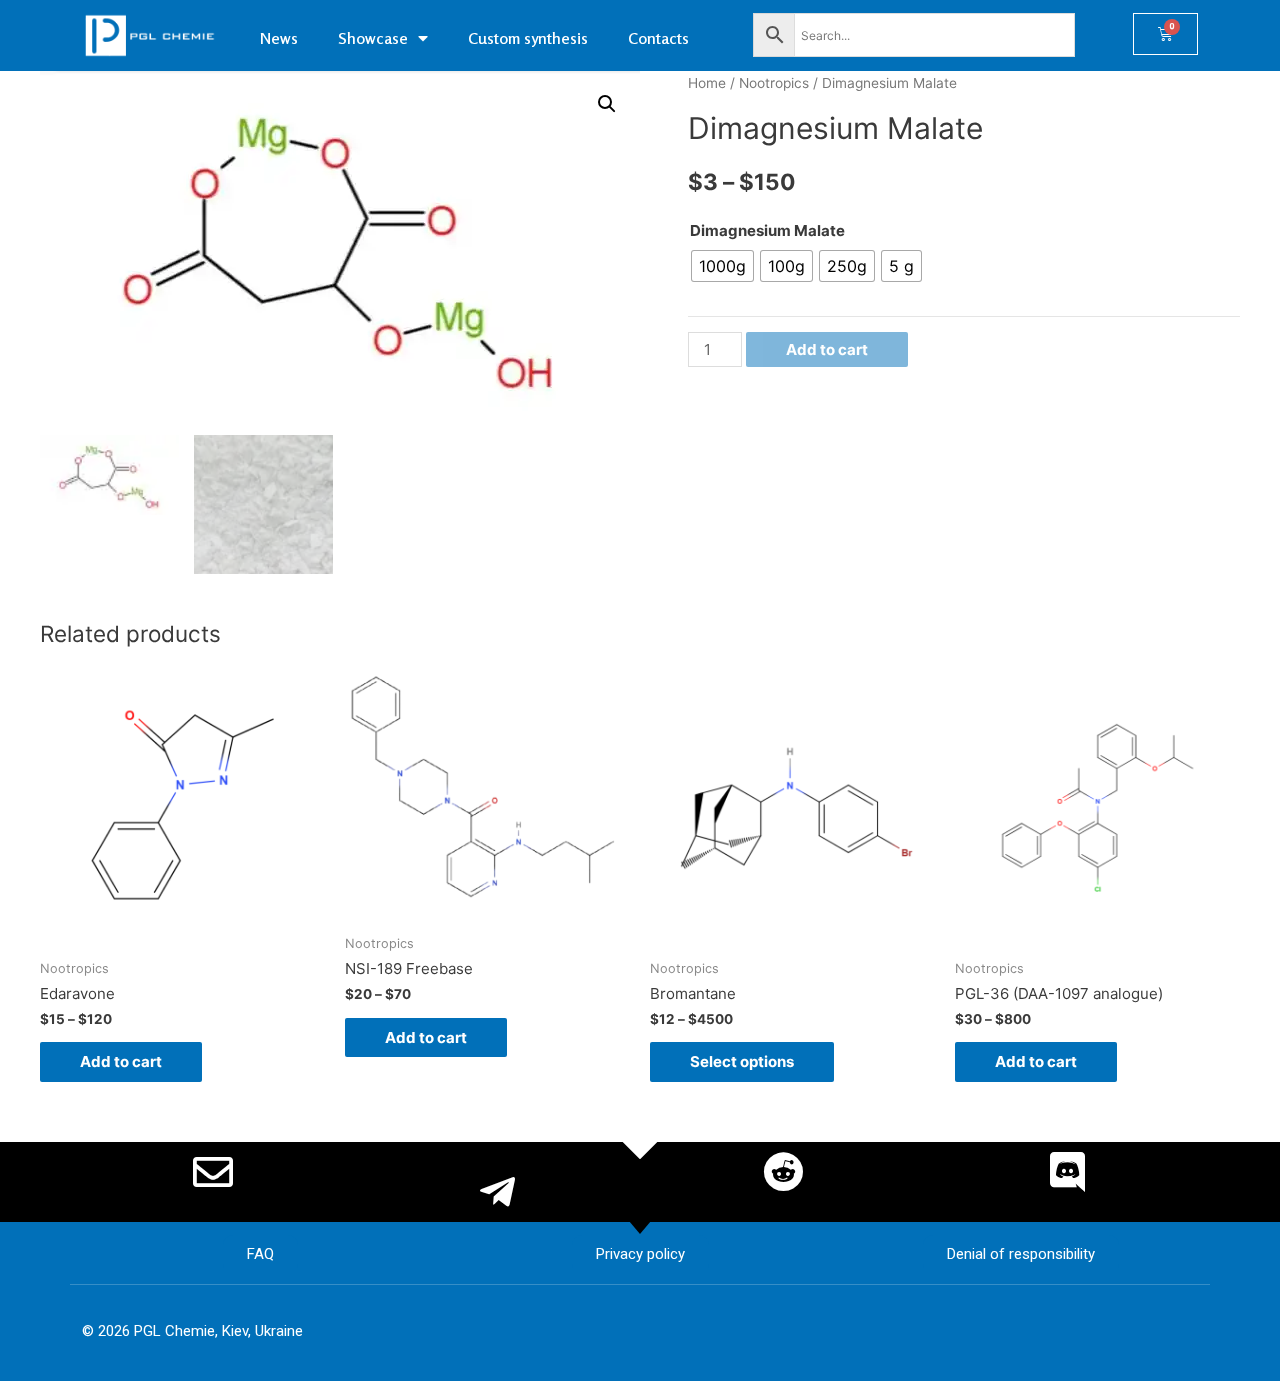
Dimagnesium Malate (767, 230)
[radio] (722, 266)
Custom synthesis (528, 38)
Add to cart (827, 349)
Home (707, 83)
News (279, 38)
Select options (742, 1061)
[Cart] (1165, 34)
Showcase (373, 38)
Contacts (658, 38)
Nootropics (774, 83)
